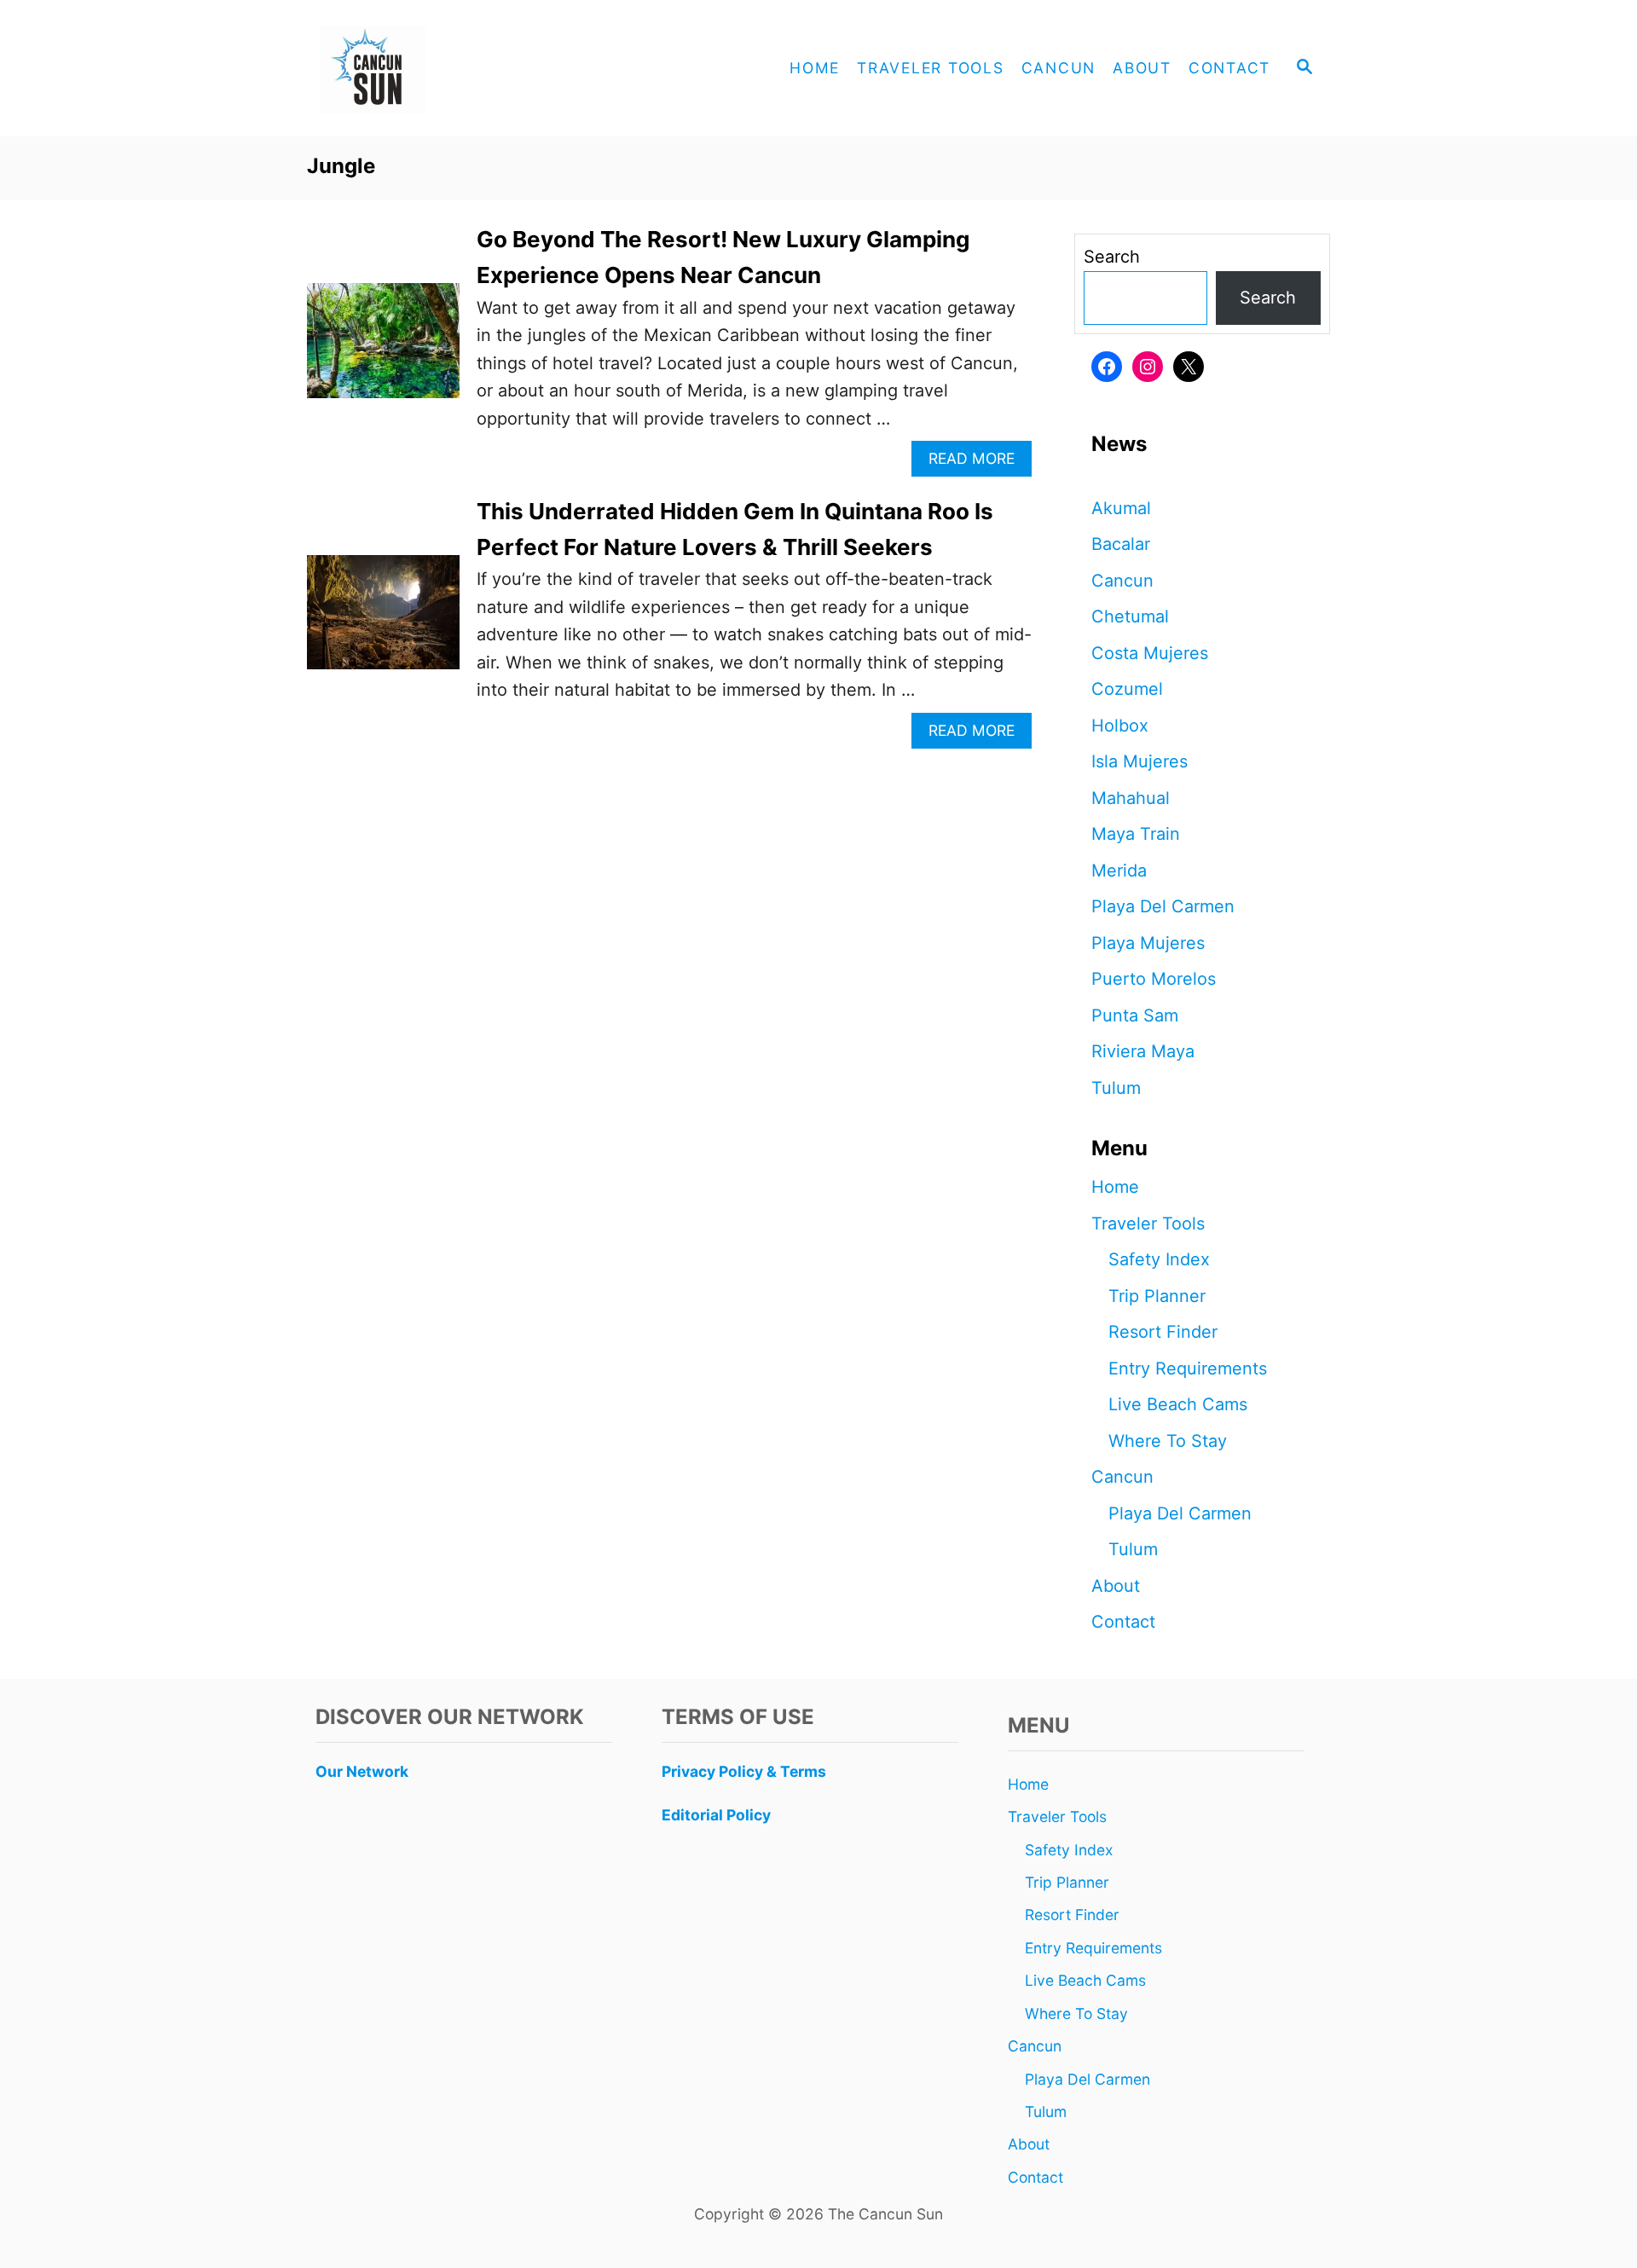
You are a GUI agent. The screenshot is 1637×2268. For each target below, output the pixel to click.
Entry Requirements (1188, 1368)
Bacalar (1121, 544)
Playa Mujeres (1148, 943)
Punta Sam (1135, 1015)
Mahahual (1131, 798)
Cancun (1122, 581)
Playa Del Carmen (1163, 906)
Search (1112, 257)
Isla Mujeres (1140, 761)
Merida (1119, 871)
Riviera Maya (1143, 1051)
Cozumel (1127, 689)
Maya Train (1136, 834)
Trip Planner (1157, 1296)
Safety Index (1159, 1259)
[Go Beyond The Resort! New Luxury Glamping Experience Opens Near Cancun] (383, 349)
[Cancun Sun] (460, 68)
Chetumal (1130, 616)
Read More (978, 463)
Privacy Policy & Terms (744, 1771)
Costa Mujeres (1150, 653)
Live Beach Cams (1178, 1404)
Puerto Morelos (1154, 979)
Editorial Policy (716, 1815)
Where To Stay (1168, 1441)
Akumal (1121, 508)
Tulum (1116, 1088)
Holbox (1120, 726)
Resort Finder (1163, 1332)
